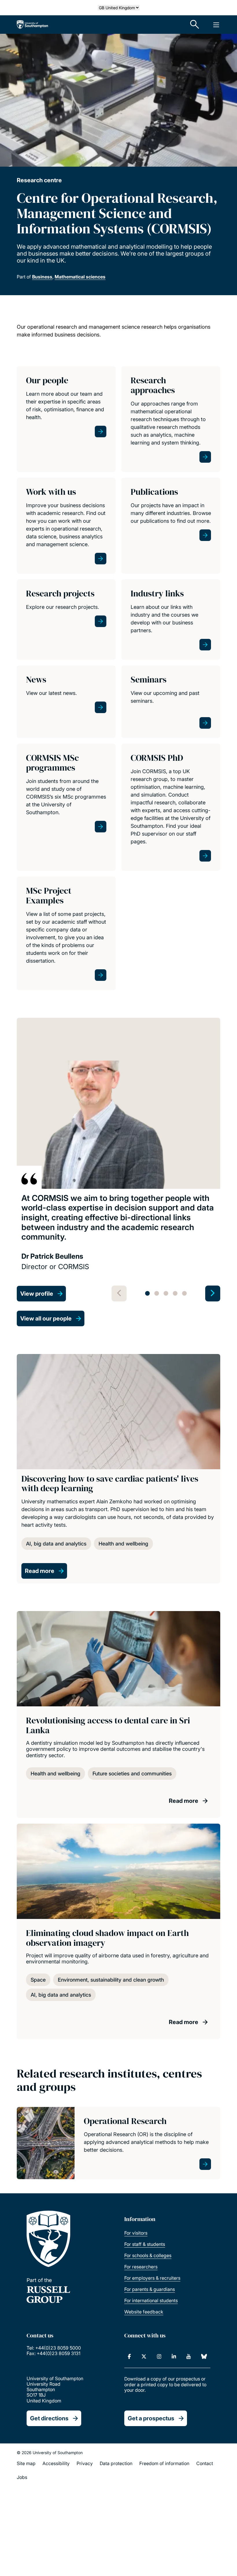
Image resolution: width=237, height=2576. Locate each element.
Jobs (22, 2477)
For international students (151, 2300)
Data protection (116, 2463)
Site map (26, 2463)
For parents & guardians (150, 2289)
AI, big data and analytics (56, 1544)
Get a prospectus (151, 2418)
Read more (40, 1571)
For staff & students (145, 2244)
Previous (119, 1293)
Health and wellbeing (123, 1544)
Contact (205, 2463)
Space (38, 1980)
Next (213, 1293)
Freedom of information (164, 2463)
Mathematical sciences (80, 277)
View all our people (46, 1318)
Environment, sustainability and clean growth (111, 1980)
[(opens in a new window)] (129, 2356)
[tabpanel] (118, 1160)
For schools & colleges (148, 2255)
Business (42, 277)
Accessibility (56, 2463)
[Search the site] (195, 25)
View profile (37, 1294)
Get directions (49, 2418)
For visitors (136, 2233)
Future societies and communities (132, 1774)
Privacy (85, 2463)
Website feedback (144, 2312)
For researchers (141, 2267)
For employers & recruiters (152, 2278)
